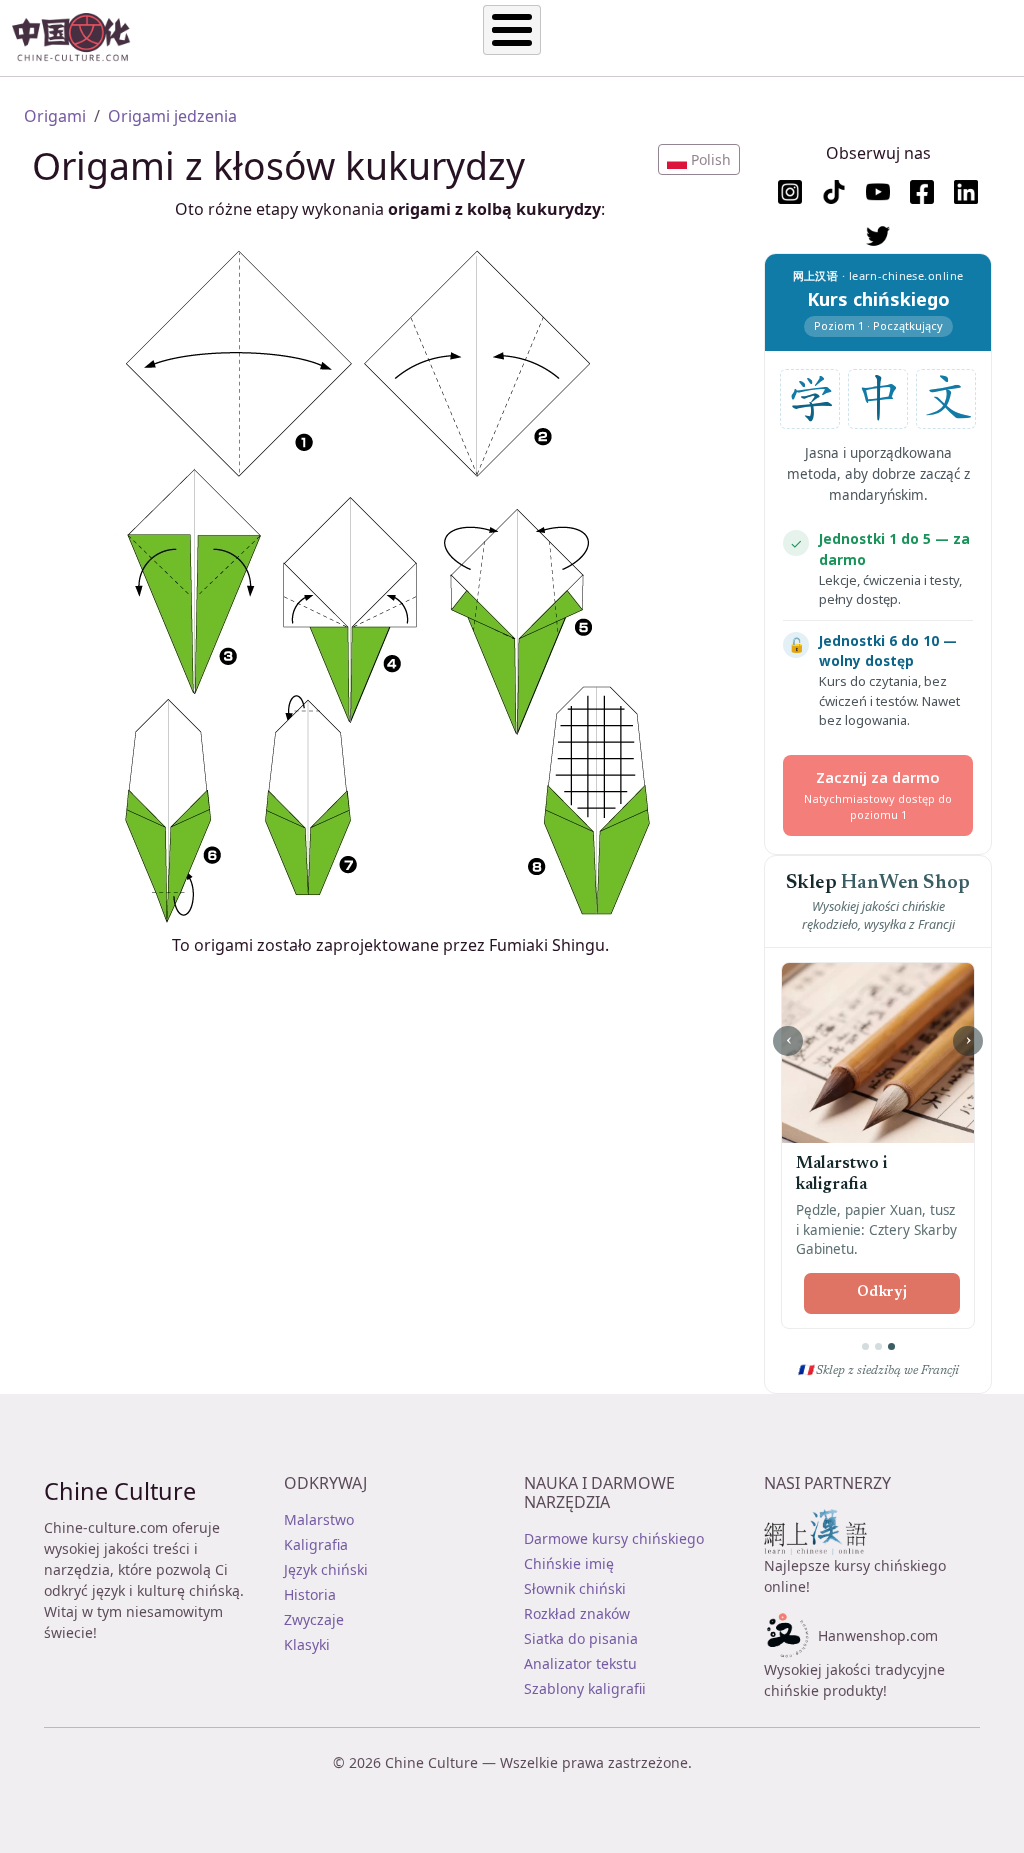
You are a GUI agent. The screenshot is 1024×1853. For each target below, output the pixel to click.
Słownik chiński (575, 1588)
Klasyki (307, 1644)
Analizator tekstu (580, 1663)
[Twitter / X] (878, 236)
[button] (699, 159)
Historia (310, 1594)
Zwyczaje (314, 1619)
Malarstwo (319, 1519)
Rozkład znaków (577, 1613)
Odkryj (882, 1293)
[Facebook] (922, 192)
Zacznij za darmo (878, 794)
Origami (55, 116)
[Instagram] (790, 192)
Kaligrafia (316, 1544)
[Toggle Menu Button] (512, 30)
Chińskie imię (569, 1563)
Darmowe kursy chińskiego (614, 1538)
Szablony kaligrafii (585, 1688)
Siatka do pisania (581, 1638)
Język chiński (326, 1569)
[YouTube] (878, 192)
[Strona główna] (79, 38)
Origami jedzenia (172, 116)
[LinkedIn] (966, 192)
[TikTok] (834, 192)
